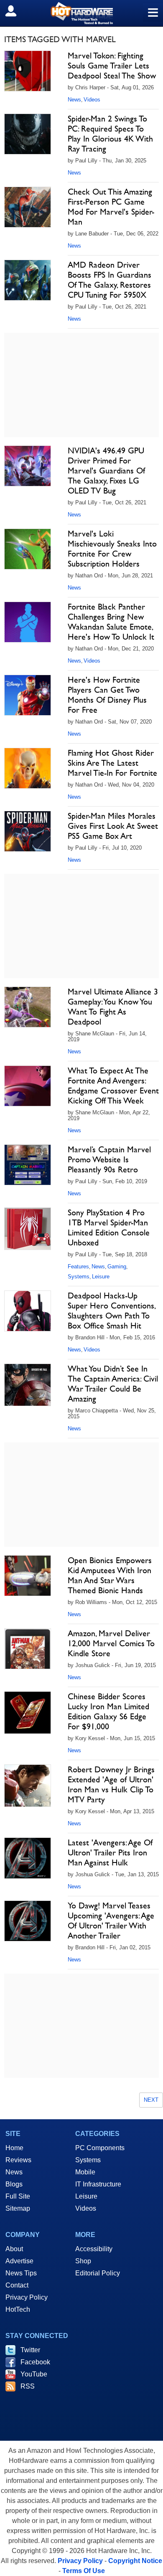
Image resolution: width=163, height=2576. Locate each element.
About (14, 2249)
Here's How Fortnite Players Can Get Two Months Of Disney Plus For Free (107, 695)
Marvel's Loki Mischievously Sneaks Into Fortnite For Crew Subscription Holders (112, 549)
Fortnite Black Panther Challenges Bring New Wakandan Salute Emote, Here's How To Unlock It (111, 622)
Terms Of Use (84, 2571)
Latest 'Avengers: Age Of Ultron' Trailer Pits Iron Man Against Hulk (110, 1852)
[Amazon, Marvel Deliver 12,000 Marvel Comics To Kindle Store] (28, 1649)
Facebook (35, 2362)
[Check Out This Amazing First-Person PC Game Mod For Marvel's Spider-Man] (28, 207)
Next (151, 2100)
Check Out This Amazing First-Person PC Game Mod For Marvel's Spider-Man (111, 207)
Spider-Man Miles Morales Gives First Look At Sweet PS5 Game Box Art (113, 826)
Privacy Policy (27, 2297)
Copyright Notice (135, 2561)
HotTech (18, 2309)
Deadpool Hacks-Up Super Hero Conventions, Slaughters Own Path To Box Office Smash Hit (111, 1311)
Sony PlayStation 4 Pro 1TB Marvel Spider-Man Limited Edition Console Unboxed (109, 1227)
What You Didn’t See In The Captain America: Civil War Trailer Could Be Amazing (113, 1384)
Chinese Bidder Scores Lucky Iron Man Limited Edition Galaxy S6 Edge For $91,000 (108, 1711)
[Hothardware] (81, 13)
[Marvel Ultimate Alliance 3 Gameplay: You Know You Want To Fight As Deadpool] (28, 1007)
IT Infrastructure (98, 2184)
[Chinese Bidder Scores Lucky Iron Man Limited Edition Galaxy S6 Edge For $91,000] (28, 1713)
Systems (79, 1277)
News (74, 100)
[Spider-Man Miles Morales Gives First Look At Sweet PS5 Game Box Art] (28, 831)
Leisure (101, 1277)
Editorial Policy (98, 2273)
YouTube (34, 2374)
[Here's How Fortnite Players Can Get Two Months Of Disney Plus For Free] (28, 695)
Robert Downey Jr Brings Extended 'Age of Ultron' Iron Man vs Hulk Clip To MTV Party (111, 1784)
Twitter (30, 2350)
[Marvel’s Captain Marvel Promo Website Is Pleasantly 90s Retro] (28, 1165)
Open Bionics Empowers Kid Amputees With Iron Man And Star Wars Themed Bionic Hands (110, 1575)
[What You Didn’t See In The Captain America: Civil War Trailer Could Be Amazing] (28, 1385)
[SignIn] (16, 11)
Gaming (117, 1266)
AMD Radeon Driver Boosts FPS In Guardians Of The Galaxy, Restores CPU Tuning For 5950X (110, 280)
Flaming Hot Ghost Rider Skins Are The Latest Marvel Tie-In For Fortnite (112, 763)
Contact (17, 2285)
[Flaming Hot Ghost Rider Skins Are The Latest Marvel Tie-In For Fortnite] (28, 768)
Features (78, 1266)
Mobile (85, 2172)
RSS (28, 2386)
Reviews (18, 2160)
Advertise (19, 2261)
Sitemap (18, 2208)
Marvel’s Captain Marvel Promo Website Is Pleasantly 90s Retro (109, 1159)
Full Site (18, 2196)
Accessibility (94, 2249)
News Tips (21, 2273)
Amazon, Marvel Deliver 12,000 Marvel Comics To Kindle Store (111, 1643)
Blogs (14, 2184)
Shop (83, 2261)
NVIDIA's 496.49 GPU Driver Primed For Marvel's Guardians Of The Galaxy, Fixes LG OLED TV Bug (106, 471)
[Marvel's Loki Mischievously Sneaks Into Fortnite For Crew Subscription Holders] (28, 549)
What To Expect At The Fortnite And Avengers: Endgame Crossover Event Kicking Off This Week (113, 1086)
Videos (92, 100)
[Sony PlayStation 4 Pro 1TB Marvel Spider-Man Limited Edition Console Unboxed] (28, 1229)
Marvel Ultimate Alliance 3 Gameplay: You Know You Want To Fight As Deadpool (113, 1007)
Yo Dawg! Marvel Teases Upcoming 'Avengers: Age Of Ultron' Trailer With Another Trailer (111, 1921)
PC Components (100, 2148)
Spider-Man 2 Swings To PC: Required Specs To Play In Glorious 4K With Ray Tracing (110, 134)
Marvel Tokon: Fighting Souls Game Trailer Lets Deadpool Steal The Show (112, 66)
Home (14, 2148)
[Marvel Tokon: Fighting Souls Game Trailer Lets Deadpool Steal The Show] (28, 71)
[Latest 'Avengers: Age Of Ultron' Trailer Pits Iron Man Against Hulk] (28, 1858)
